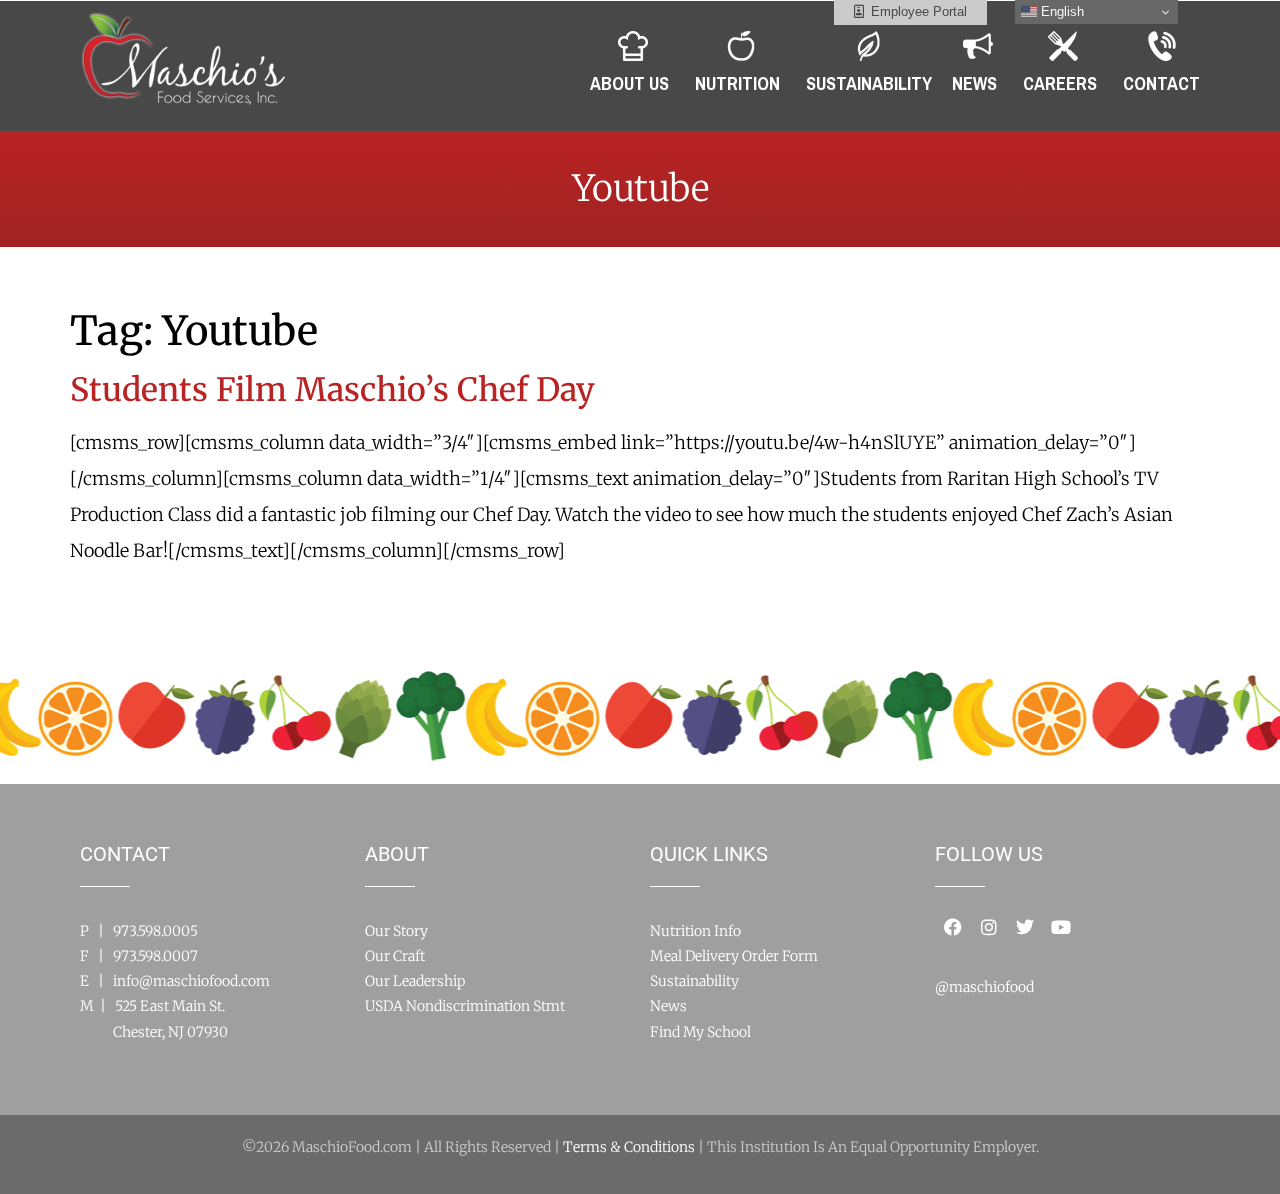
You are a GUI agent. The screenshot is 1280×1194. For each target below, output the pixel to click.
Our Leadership (415, 981)
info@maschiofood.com (191, 981)
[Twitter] (1025, 927)
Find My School (700, 1032)
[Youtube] (1061, 927)
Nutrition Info (695, 931)
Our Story (396, 931)
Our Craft (395, 956)
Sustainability (694, 981)
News (668, 1006)
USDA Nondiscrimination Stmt (465, 1006)
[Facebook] (953, 927)
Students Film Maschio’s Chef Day (332, 390)
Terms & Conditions (629, 1147)
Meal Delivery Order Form (734, 956)
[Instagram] (989, 927)
